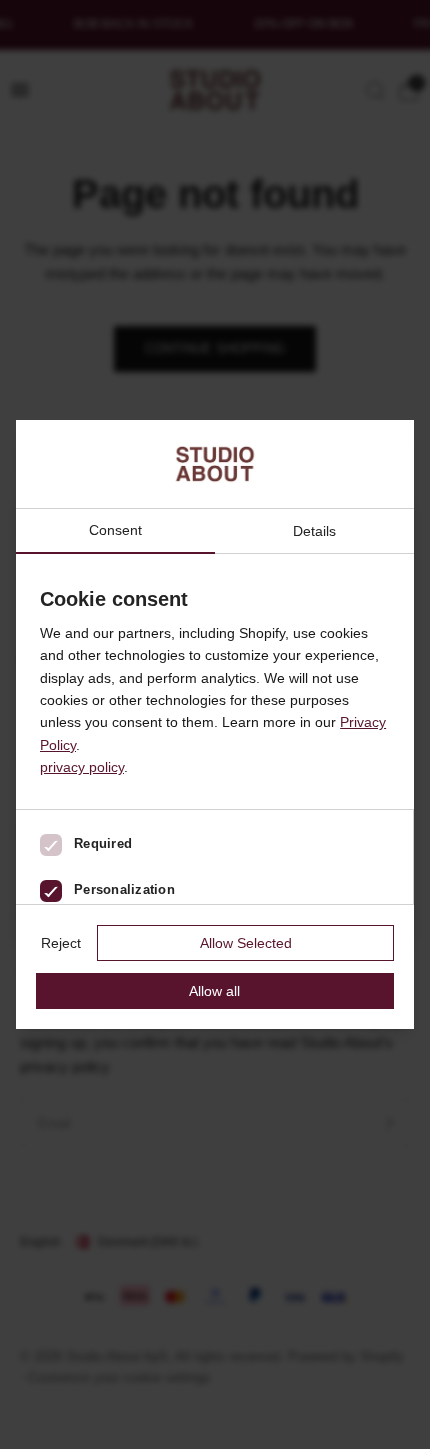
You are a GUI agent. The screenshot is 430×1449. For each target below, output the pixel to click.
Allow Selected (246, 943)
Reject (61, 943)
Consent (115, 530)
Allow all (214, 991)
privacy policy (82, 767)
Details (314, 531)
